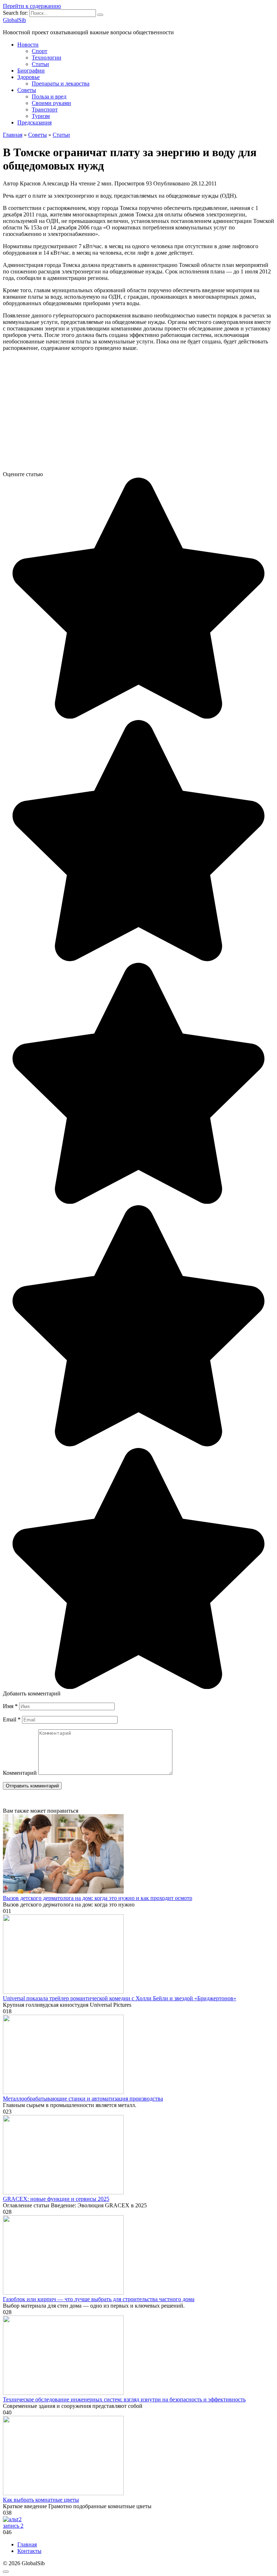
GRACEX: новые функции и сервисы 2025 (56, 2199)
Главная (27, 2544)
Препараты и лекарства (61, 84)
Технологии (47, 58)
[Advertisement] (138, 414)
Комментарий (20, 1773)
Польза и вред (49, 96)
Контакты (29, 2551)
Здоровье (28, 77)
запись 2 (13, 2526)
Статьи (40, 64)
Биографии (31, 71)
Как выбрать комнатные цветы (41, 2500)
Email (12, 1719)
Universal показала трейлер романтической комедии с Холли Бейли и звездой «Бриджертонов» (120, 1998)
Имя (10, 1706)
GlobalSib (14, 20)
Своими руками (51, 103)
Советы (27, 90)
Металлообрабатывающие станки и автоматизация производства (83, 2099)
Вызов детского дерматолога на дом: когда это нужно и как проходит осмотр (98, 1898)
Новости (28, 45)
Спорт (39, 51)
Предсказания (34, 122)
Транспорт (45, 109)
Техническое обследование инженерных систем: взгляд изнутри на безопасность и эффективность (124, 2399)
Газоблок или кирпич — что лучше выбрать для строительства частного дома (99, 2299)
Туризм (41, 116)
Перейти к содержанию (32, 6)
